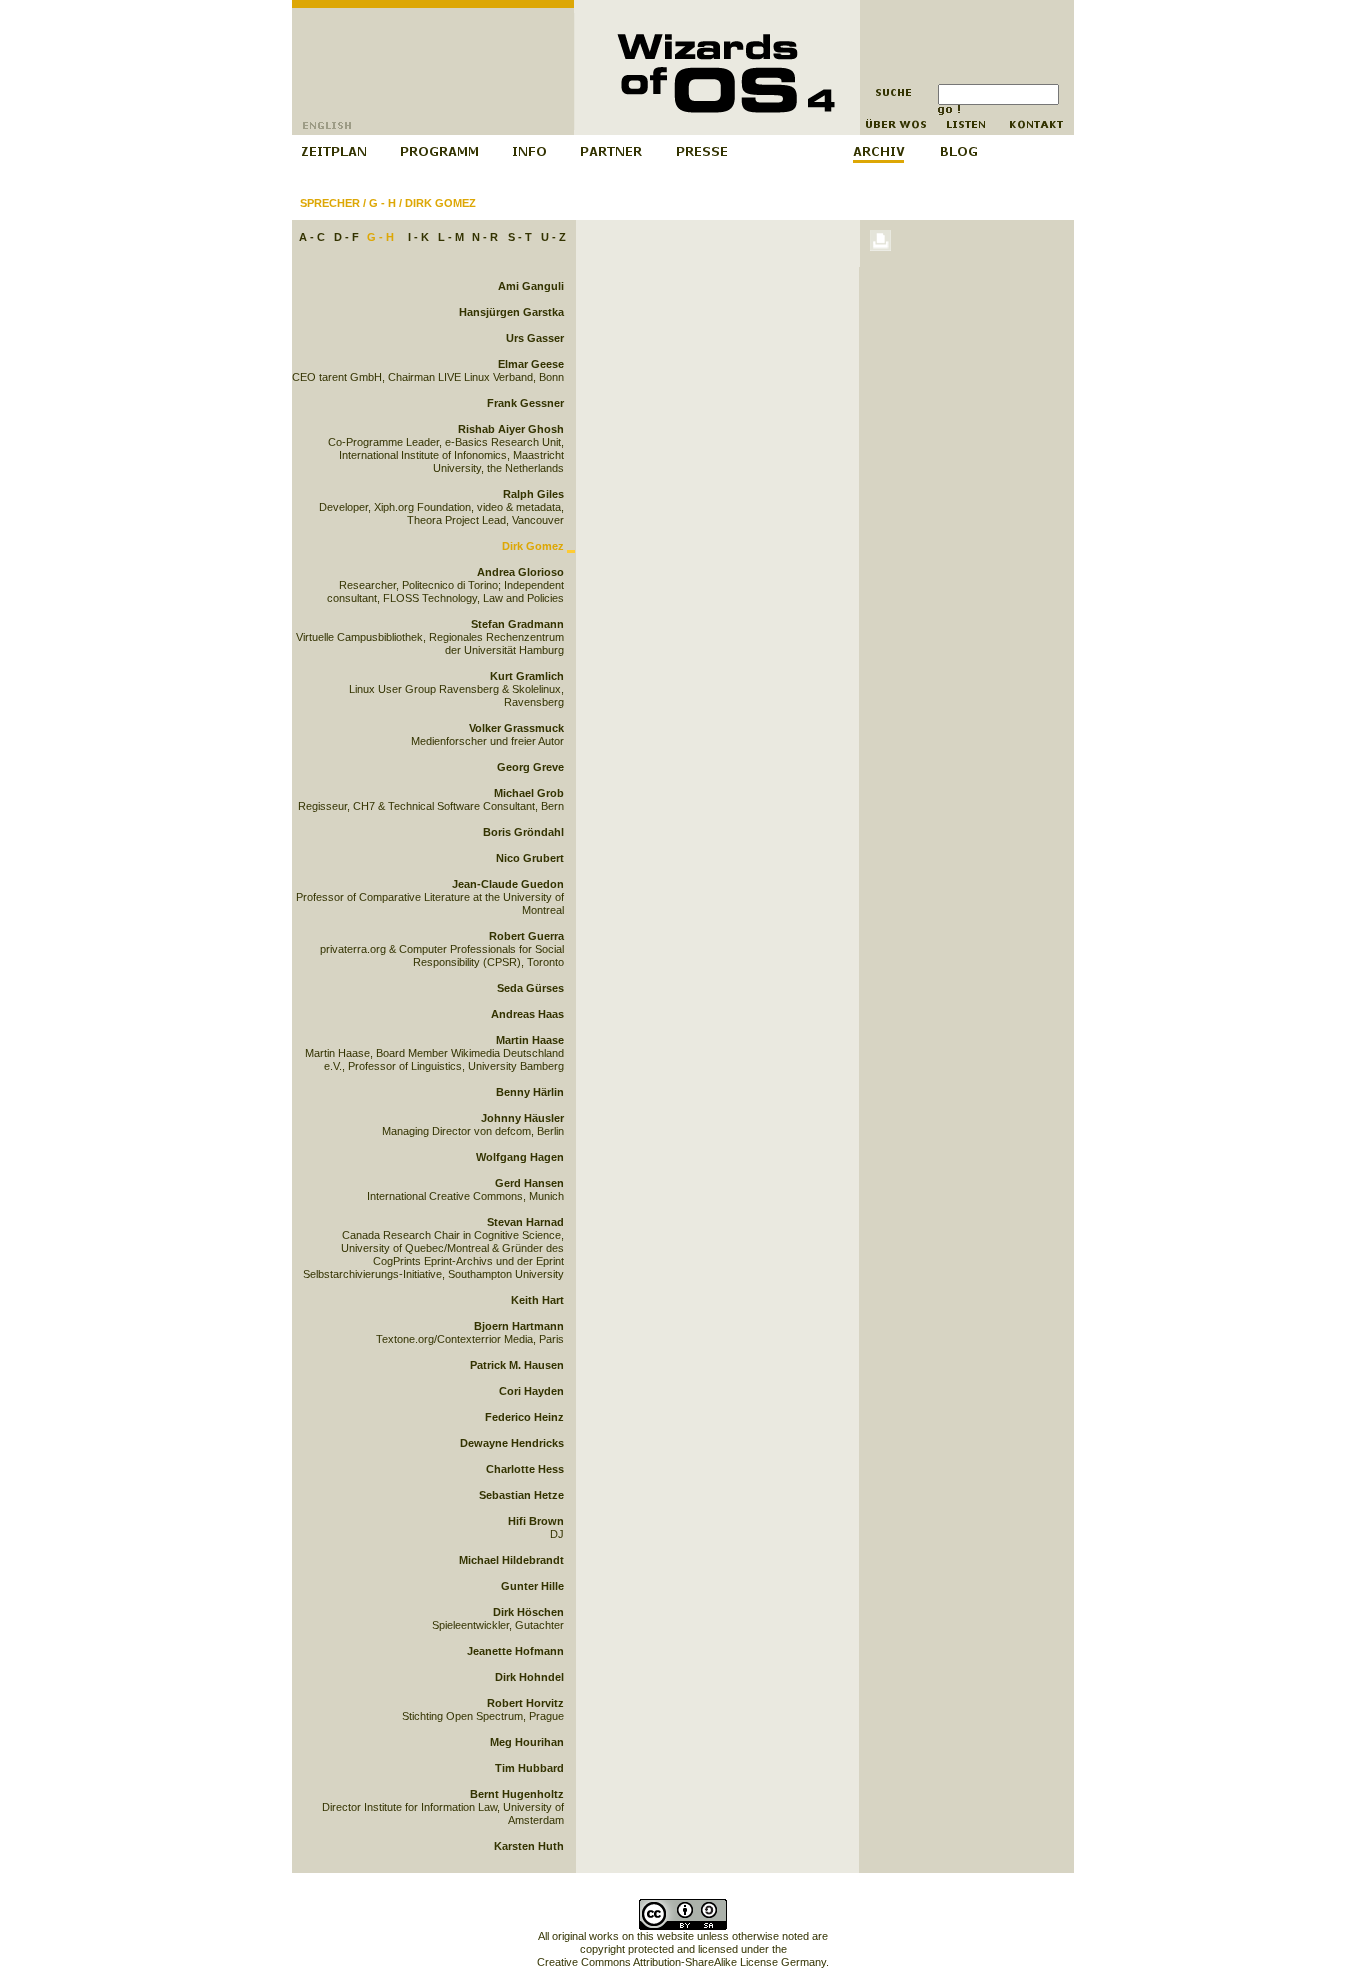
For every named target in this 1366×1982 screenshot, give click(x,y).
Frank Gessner (525, 403)
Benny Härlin (530, 1092)
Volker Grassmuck (516, 728)
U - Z (553, 237)
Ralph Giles (533, 494)
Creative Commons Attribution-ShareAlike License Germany (681, 1962)
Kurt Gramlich (527, 676)
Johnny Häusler (522, 1118)
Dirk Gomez (440, 203)
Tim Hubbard (529, 1768)
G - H (382, 203)
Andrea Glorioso (520, 572)
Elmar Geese (531, 364)
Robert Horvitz (525, 1703)
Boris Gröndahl (523, 832)
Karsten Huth (529, 1846)
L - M (451, 237)
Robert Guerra (526, 936)
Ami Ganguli (531, 286)
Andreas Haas (527, 1014)
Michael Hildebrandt (511, 1560)
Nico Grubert (530, 858)
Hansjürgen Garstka (511, 312)
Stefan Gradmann (517, 624)
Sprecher (330, 203)
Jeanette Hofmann (515, 1651)
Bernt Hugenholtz (517, 1794)
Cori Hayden (531, 1391)
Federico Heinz (524, 1417)
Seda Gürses (530, 988)
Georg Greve (530, 767)
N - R (485, 237)
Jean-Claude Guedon (508, 884)
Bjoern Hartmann (519, 1326)
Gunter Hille (532, 1586)
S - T (520, 237)
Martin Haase (530, 1040)
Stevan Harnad (525, 1222)
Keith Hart (537, 1300)
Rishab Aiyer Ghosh (511, 429)
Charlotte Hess (525, 1469)
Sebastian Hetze (521, 1495)
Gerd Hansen (529, 1183)
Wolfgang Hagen (520, 1157)
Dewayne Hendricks (512, 1443)
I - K (418, 237)
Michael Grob (529, 793)
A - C (312, 237)
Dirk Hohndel (529, 1677)
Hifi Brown (536, 1521)
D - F (346, 237)
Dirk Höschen (528, 1612)
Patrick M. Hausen (517, 1365)
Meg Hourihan (527, 1742)
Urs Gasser (535, 338)
